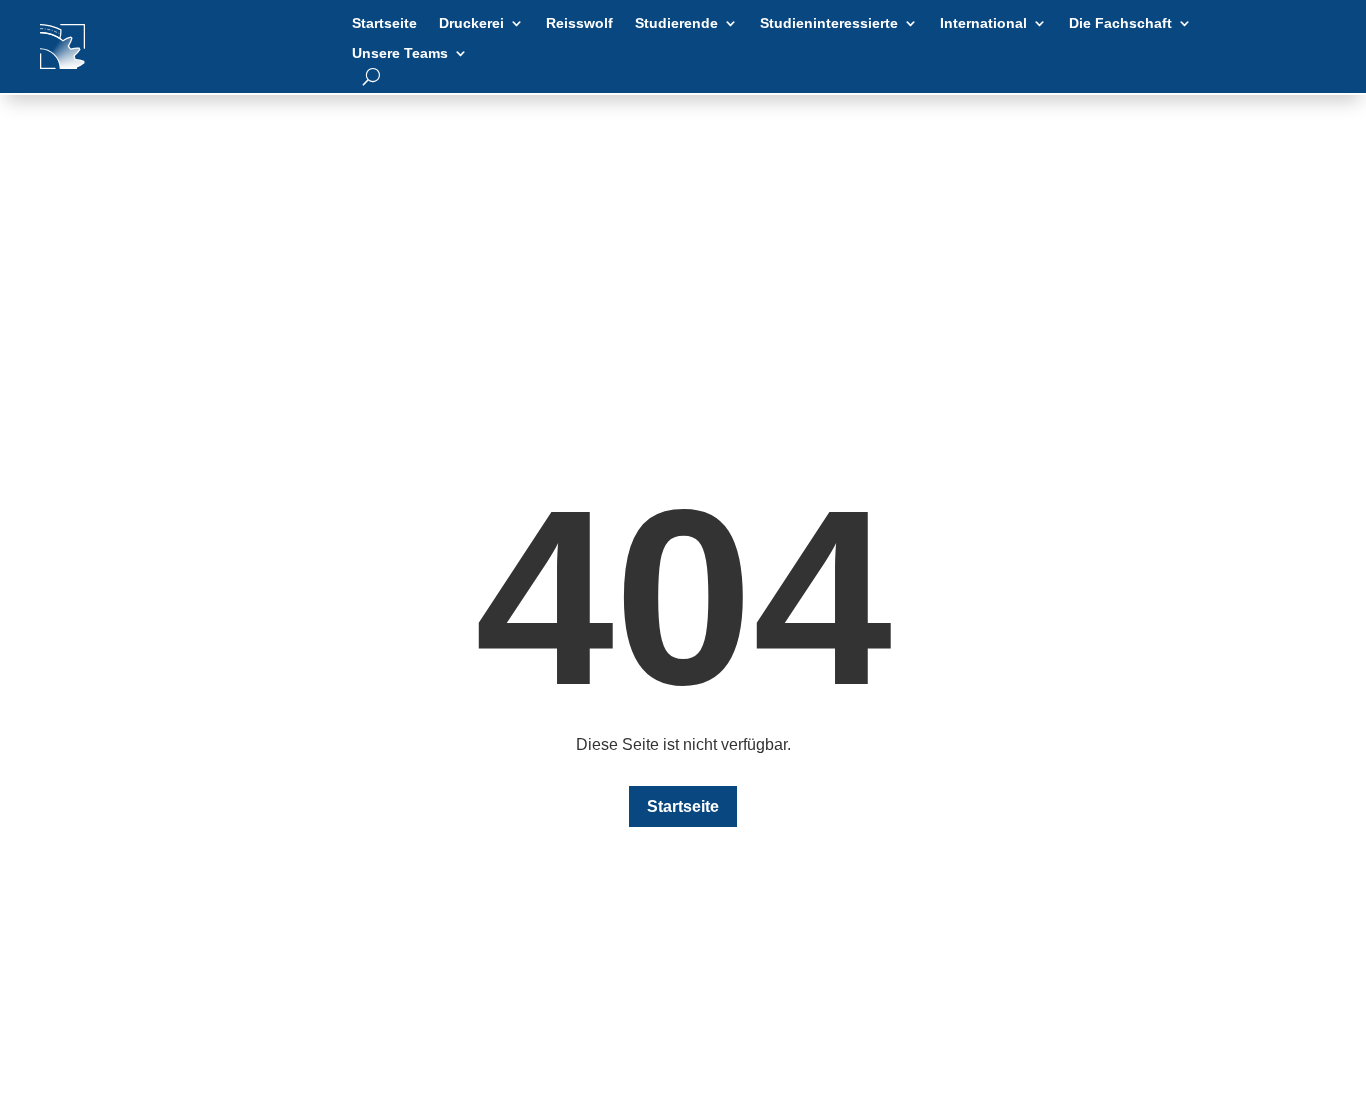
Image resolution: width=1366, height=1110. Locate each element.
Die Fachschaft (1120, 23)
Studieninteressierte (829, 23)
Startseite (384, 23)
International (983, 23)
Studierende (676, 23)
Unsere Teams (400, 53)
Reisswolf (579, 23)
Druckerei (471, 23)
